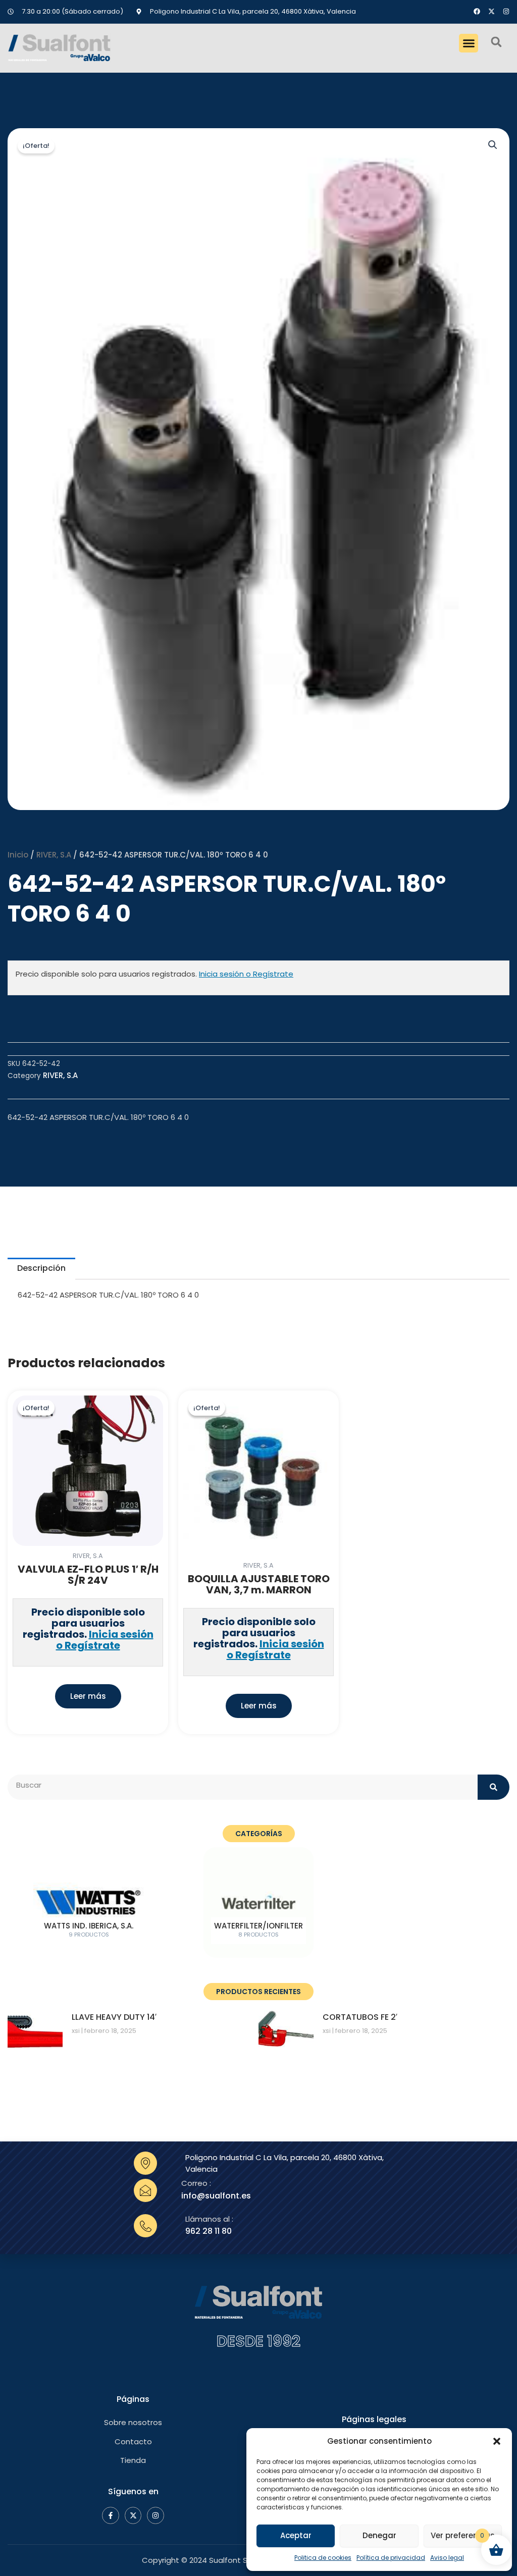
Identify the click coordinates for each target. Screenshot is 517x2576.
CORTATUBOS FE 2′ (360, 2017)
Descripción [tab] (41, 1268)
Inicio (18, 855)
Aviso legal (447, 2558)
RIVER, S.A (54, 855)
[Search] (494, 1787)
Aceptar (296, 2535)
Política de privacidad (391, 2558)
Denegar (379, 2535)
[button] (497, 2441)
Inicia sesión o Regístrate (246, 974)
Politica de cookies (323, 2558)
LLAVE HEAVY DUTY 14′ (114, 2017)
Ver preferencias (463, 2535)
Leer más (88, 1696)
